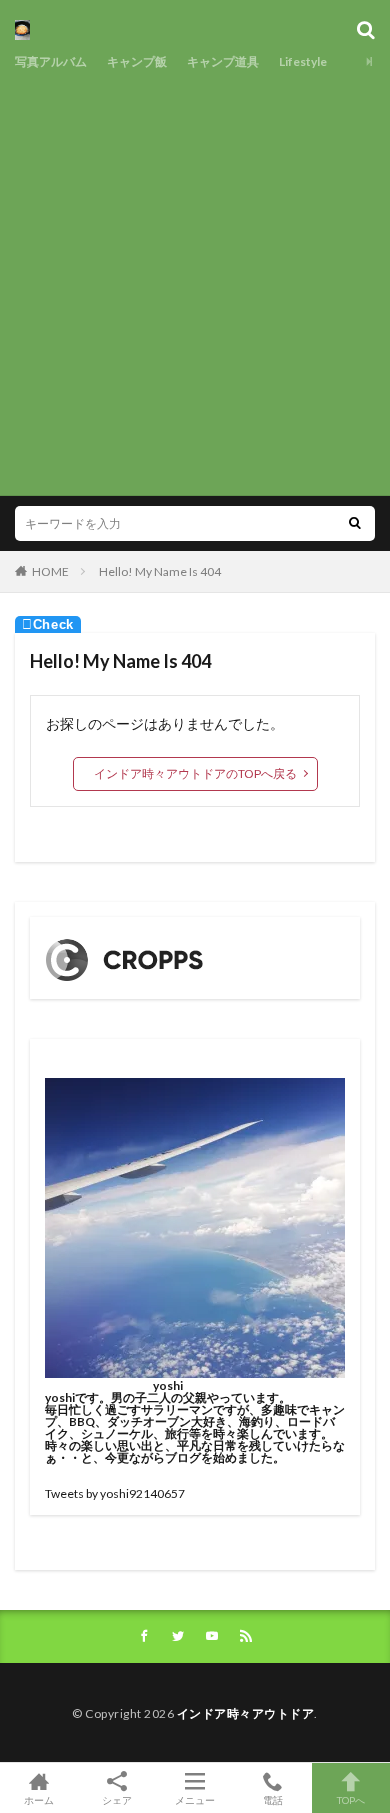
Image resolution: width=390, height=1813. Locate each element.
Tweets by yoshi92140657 (115, 1493)
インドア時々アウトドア (246, 1713)
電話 (273, 1799)
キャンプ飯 (137, 61)
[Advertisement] (195, 280)
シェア (117, 1800)
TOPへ (351, 1799)
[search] (355, 523)
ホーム (39, 1799)
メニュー (195, 1799)
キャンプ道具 (223, 61)
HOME (50, 571)
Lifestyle (303, 61)
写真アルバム (51, 61)
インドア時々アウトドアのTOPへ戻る (195, 773)
